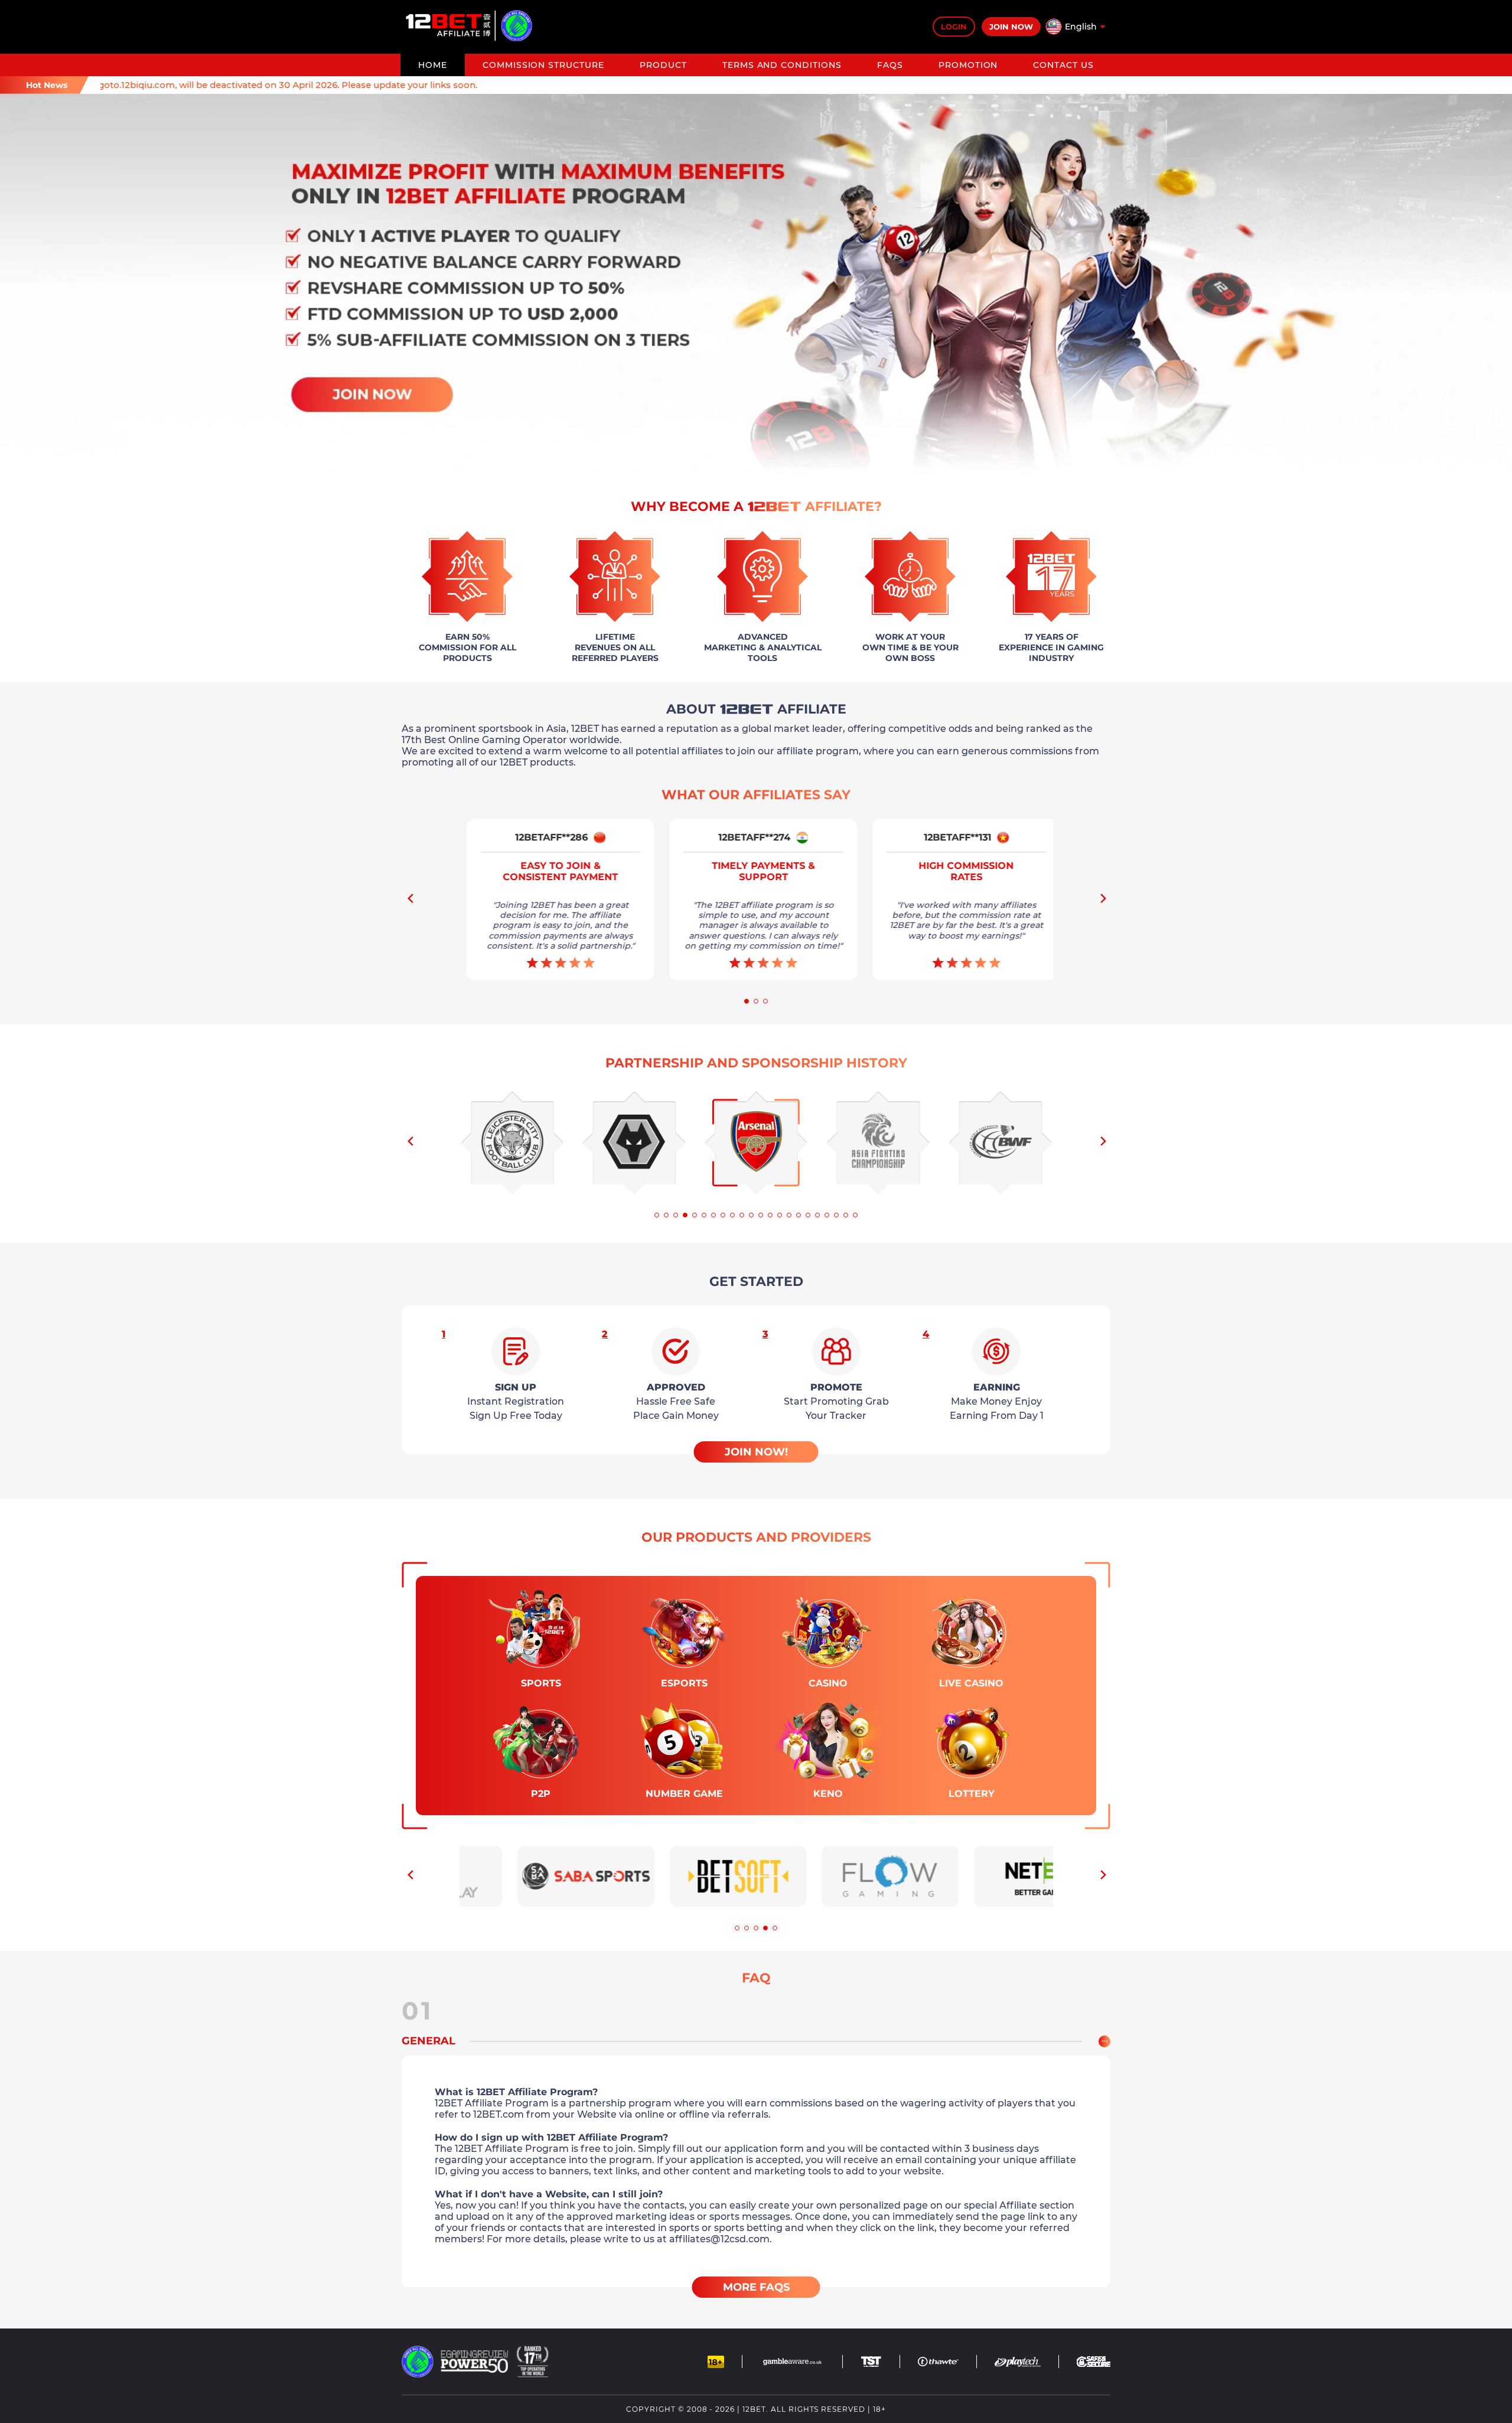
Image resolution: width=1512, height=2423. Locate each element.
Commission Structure (543, 65)
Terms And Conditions (782, 65)
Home (433, 65)
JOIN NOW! (756, 1452)
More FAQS (756, 2287)
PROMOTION (968, 65)
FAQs (890, 65)
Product (663, 65)
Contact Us (1063, 65)
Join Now (1011, 27)
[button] (1102, 902)
